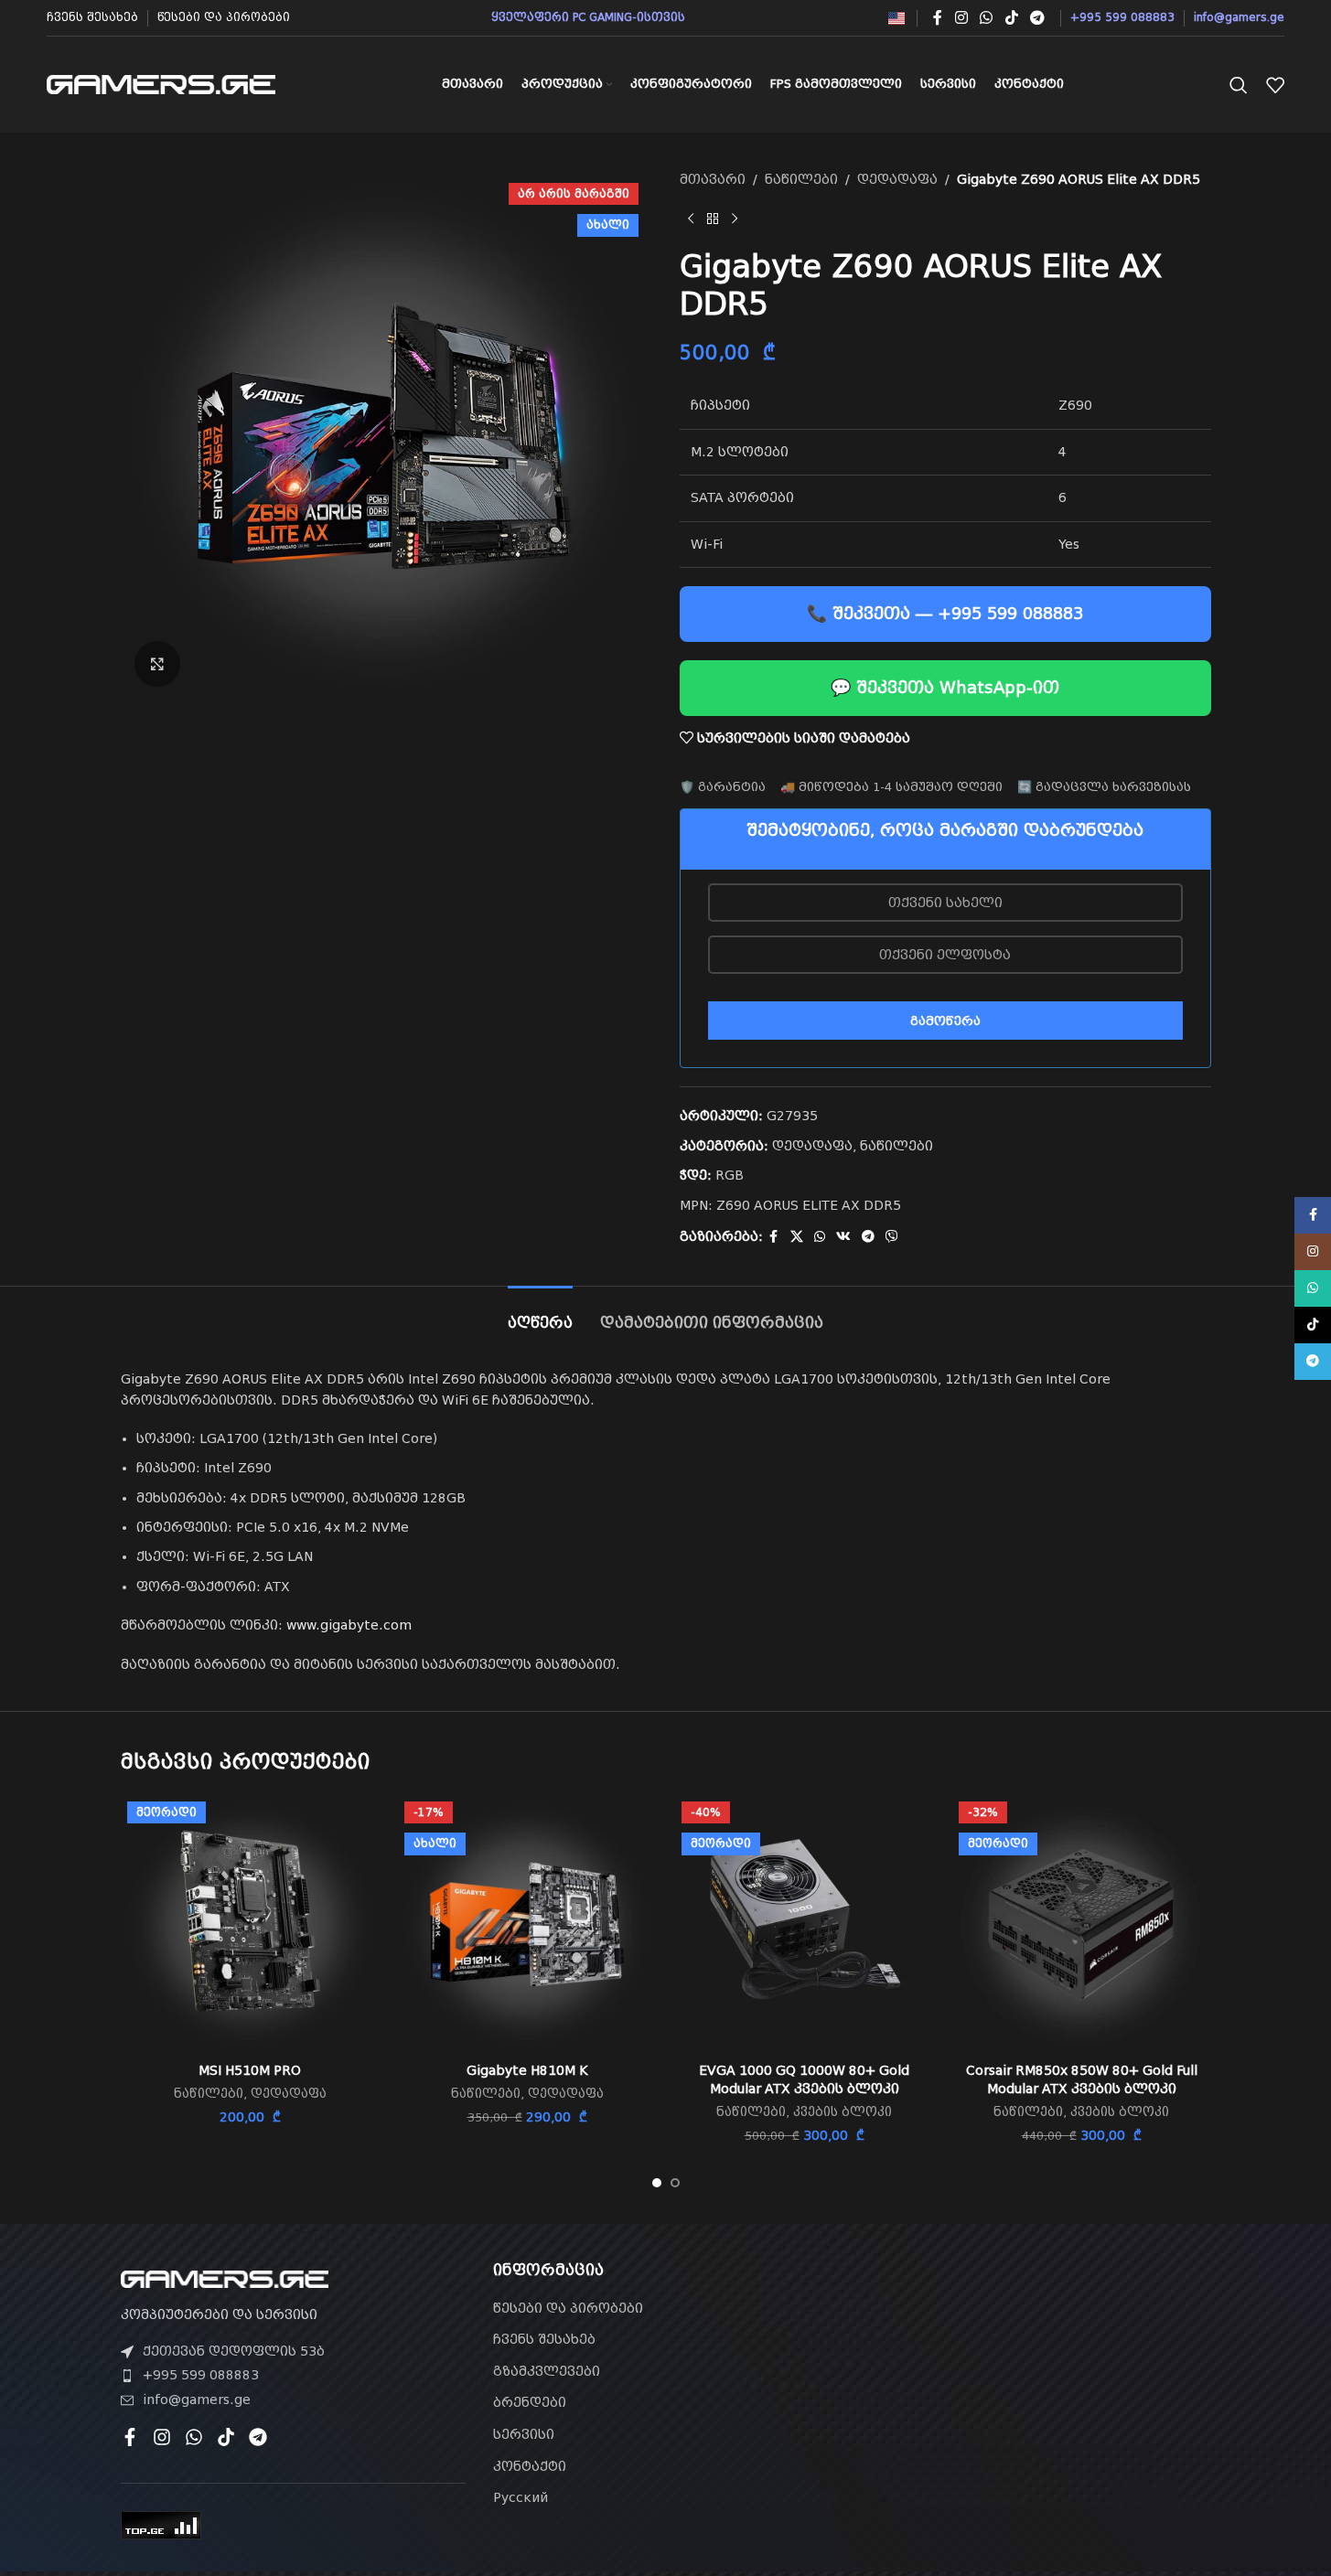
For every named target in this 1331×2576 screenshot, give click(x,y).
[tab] (540, 1314)
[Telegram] (258, 2437)
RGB (730, 1175)
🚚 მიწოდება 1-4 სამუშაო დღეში (891, 787)
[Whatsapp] (194, 2437)
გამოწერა (945, 1021)
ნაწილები (801, 179)
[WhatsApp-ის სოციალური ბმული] (987, 18)
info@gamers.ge (197, 2400)
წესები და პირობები (568, 2308)
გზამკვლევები (547, 2371)
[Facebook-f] (130, 2437)
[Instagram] (162, 2437)
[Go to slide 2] (675, 2183)
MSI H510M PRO (250, 2070)
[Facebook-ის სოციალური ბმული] (938, 18)
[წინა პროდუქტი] (691, 219)
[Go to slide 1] (657, 2183)
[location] (1038, 2366)
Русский (521, 2497)
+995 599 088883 (201, 2375)
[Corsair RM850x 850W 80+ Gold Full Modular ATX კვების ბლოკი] (1082, 1924)
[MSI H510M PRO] (250, 1924)
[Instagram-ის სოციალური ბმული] (961, 18)
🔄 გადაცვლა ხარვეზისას (1104, 787)
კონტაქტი (530, 2466)
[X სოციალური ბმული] (797, 1237)
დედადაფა (897, 179)
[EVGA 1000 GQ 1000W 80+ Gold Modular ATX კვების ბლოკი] (805, 1924)
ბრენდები (530, 2402)
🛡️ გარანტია (723, 787)
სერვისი (524, 2434)
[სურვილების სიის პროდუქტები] (1275, 85)
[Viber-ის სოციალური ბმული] (892, 1237)
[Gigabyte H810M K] (527, 1924)
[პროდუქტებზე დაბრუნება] (713, 219)
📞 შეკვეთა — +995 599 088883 (945, 613)
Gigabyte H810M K (527, 2070)
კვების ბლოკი (843, 2112)
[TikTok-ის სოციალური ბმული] (1011, 18)
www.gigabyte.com (349, 1625)
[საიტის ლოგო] (161, 83)
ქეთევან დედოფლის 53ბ (234, 2351)
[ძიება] (1239, 85)
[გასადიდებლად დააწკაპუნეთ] (157, 664)
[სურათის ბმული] (225, 2278)
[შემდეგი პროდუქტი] (735, 219)
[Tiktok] (226, 2437)
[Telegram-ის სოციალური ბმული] (1037, 18)
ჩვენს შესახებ (544, 2339)
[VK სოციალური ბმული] (843, 1237)
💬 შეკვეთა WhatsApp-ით (945, 687)
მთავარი (713, 179)
